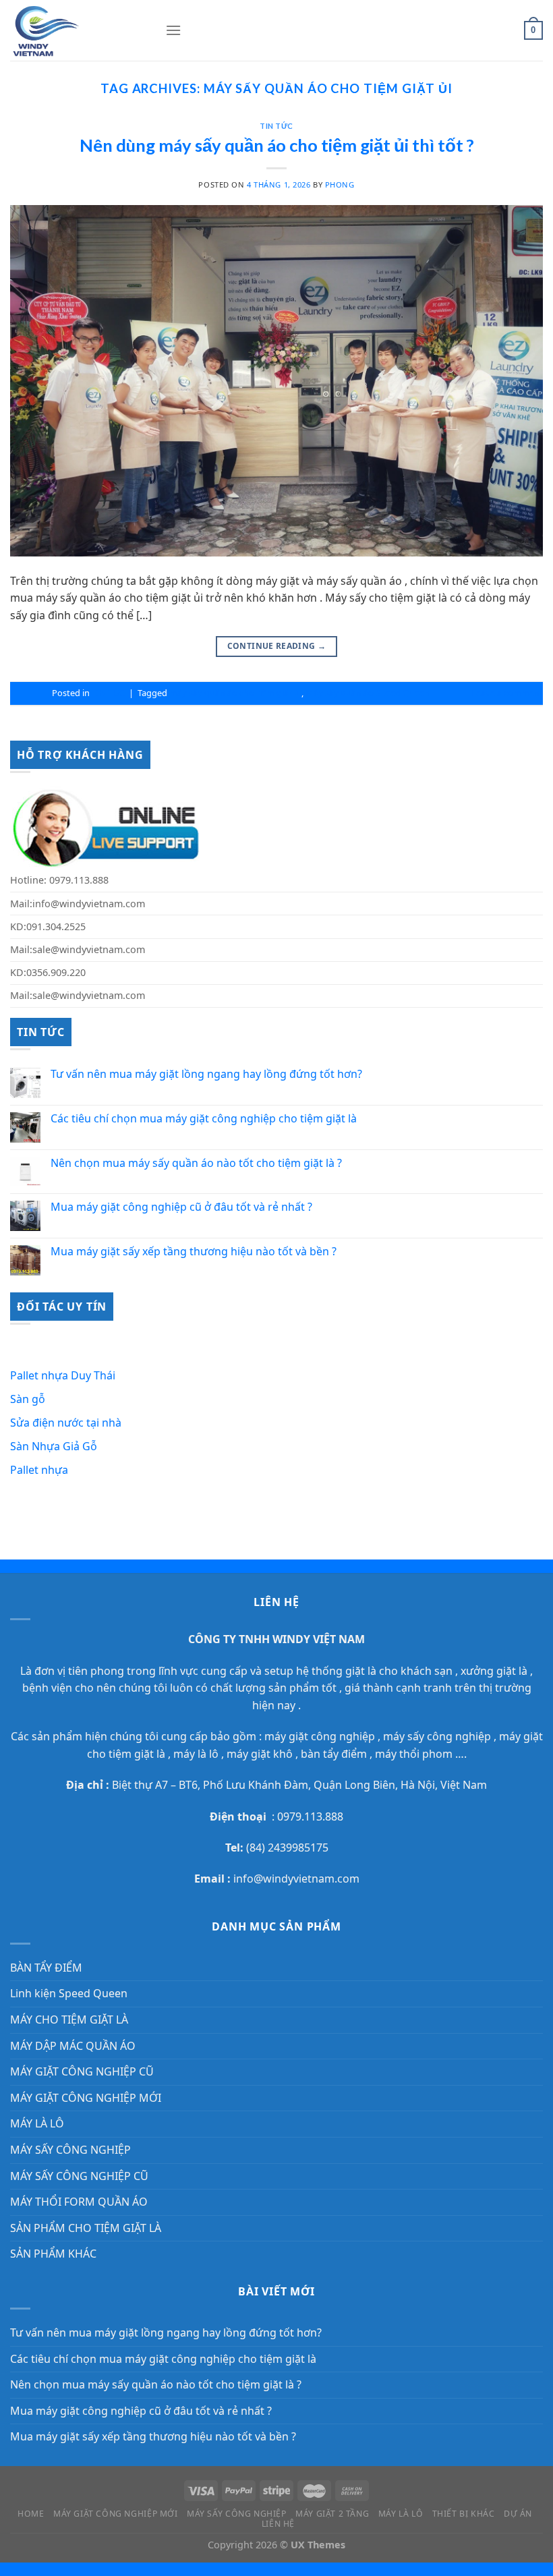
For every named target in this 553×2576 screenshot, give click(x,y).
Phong (340, 184)
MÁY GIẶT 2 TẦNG (332, 2514)
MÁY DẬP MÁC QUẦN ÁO (73, 2046)
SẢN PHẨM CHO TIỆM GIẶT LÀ (86, 2228)
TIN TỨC (276, 126)
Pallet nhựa (39, 1470)
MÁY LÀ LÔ (37, 2123)
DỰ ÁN (518, 2514)
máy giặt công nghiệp (320, 1736)
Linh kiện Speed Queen (69, 1993)
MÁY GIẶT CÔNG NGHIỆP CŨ (82, 2071)
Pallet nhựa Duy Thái (63, 1375)
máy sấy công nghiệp (436, 1736)
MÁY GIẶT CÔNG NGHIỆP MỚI (86, 2098)
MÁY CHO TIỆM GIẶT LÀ (69, 2020)
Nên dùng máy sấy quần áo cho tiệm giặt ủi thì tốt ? (277, 145)
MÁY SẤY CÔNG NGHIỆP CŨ (79, 2176)
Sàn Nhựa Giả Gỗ (54, 1446)
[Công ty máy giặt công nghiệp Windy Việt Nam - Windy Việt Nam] (78, 30)
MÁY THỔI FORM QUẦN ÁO (79, 2202)
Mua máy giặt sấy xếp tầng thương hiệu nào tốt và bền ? (194, 1252)
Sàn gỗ (29, 1399)
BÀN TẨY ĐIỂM (46, 1968)
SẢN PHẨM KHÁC (53, 2254)
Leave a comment (507, 693)
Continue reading (277, 646)
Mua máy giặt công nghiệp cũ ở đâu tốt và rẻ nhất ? (181, 1207)
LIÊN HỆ (278, 2524)
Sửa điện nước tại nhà (66, 1423)
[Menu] (173, 30)
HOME (31, 2514)
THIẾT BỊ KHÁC (464, 2514)
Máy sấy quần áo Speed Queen (368, 693)
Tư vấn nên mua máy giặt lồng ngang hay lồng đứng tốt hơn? (206, 1074)
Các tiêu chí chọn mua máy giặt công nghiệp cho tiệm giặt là (204, 1119)
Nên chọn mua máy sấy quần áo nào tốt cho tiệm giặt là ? (196, 1163)
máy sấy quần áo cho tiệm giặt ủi (235, 693)
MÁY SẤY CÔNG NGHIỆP (70, 2150)
